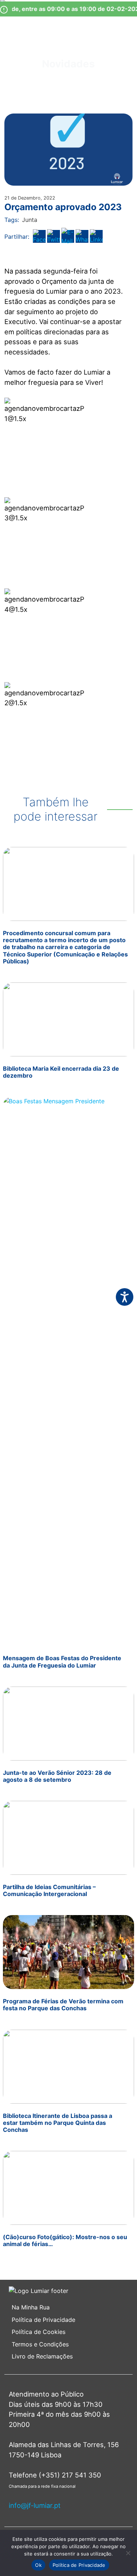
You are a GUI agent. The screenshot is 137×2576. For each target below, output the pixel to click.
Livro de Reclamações (42, 2356)
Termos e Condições (41, 2344)
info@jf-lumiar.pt (35, 2505)
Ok (38, 2565)
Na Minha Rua (31, 2307)
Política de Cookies (39, 2332)
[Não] (128, 2553)
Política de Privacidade (43, 2320)
